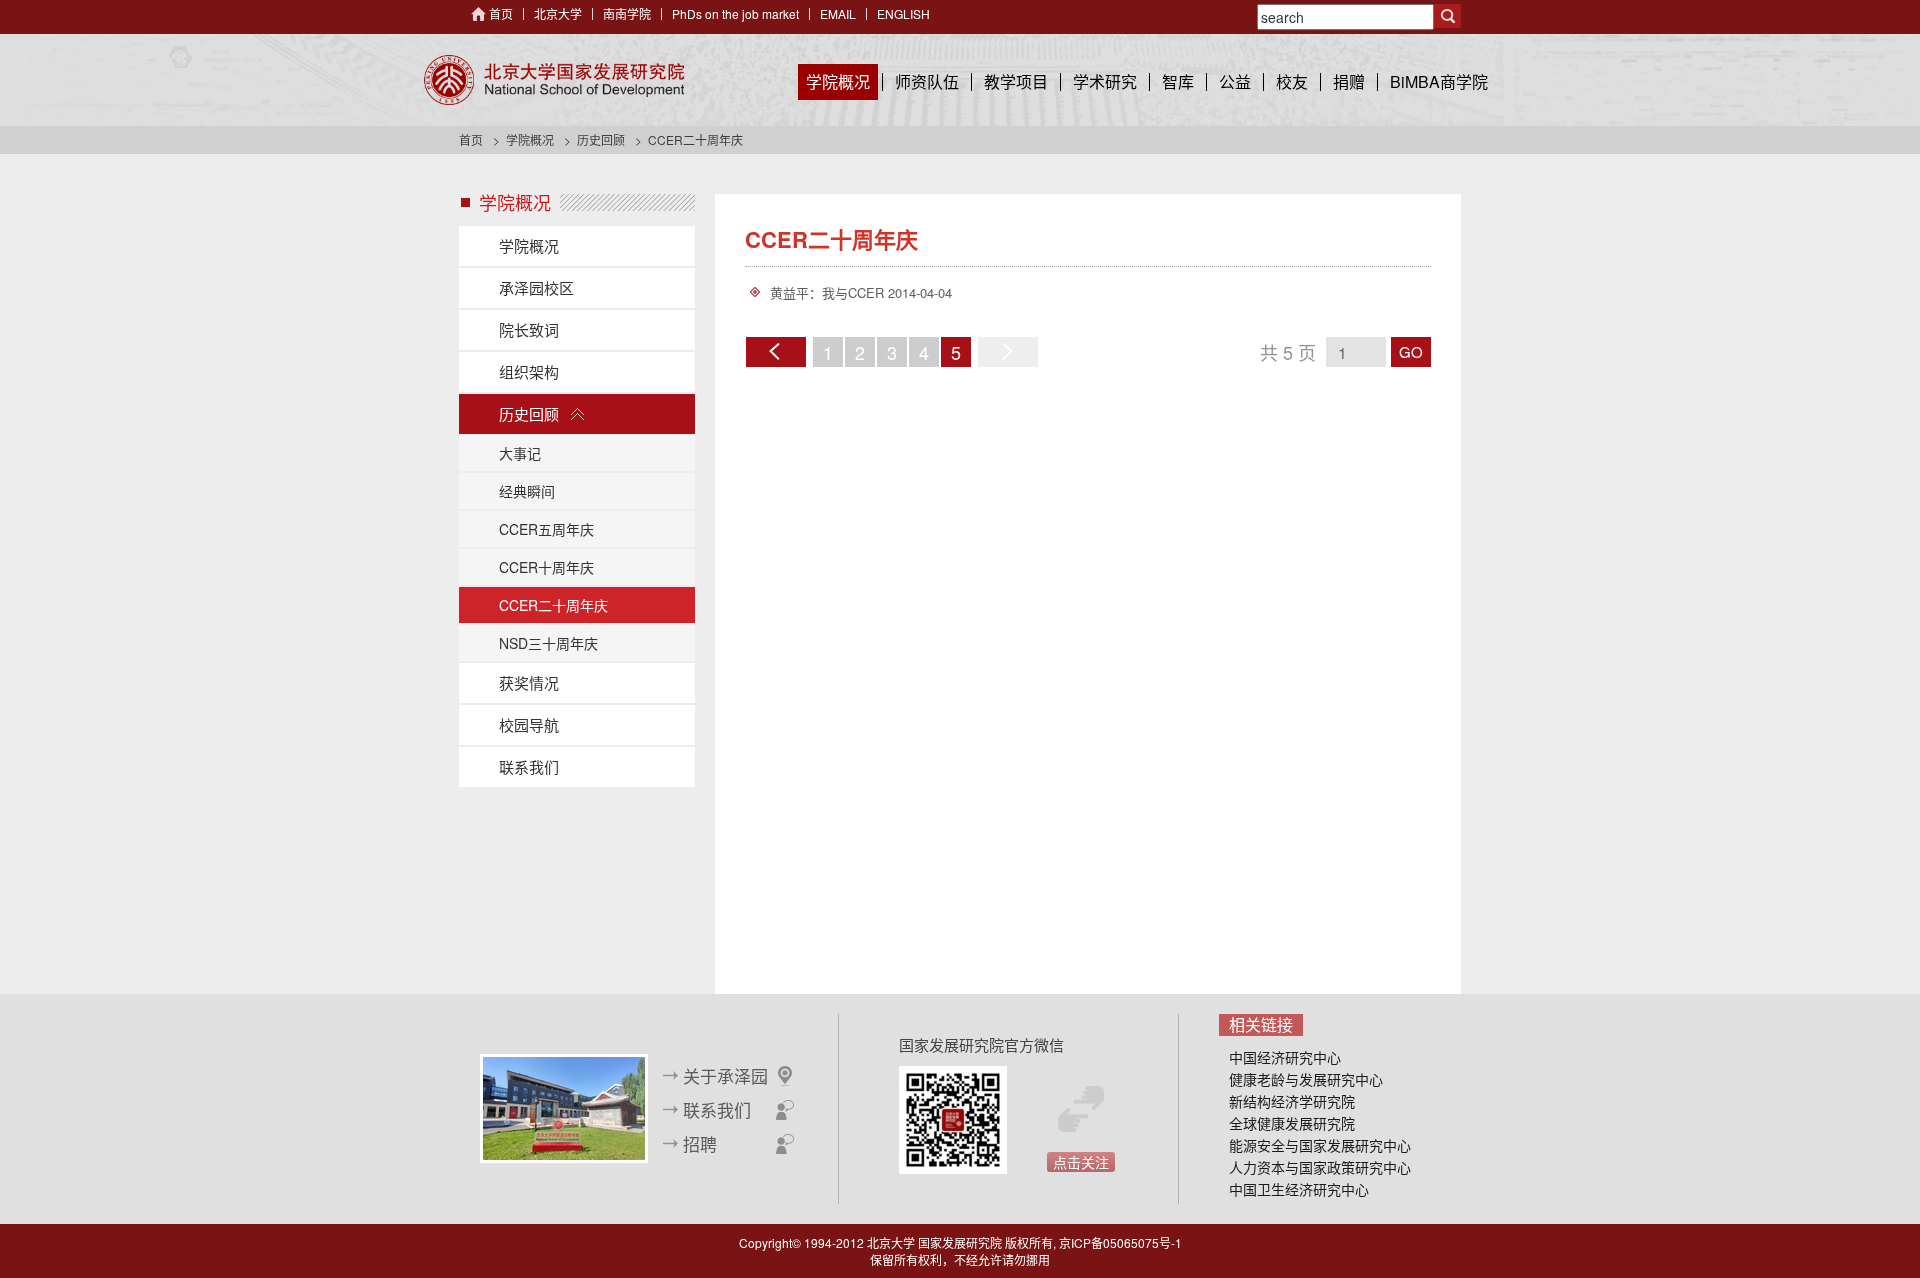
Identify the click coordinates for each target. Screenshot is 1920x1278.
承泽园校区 (536, 287)
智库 (1178, 81)
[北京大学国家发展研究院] (554, 80)
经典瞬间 (527, 491)
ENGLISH (903, 13)
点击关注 (1081, 1162)
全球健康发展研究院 (1292, 1123)
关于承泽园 (725, 1076)
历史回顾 (601, 139)
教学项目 (1016, 81)
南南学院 (627, 13)
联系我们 (529, 766)
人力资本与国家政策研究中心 (1320, 1167)
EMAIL (838, 13)
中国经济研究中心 (1285, 1057)
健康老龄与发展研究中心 (1306, 1079)
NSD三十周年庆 (548, 643)
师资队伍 (927, 81)
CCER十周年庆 (546, 567)
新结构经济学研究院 (1292, 1101)
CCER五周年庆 (546, 529)
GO (1411, 351)
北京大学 (558, 13)
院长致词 (529, 329)
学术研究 (1105, 81)
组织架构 (529, 371)
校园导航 (529, 724)
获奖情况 (529, 682)
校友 (1292, 81)
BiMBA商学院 (1439, 81)
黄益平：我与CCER (827, 292)
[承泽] (564, 1106)
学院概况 (838, 81)
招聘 (700, 1144)
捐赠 (1349, 81)
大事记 (520, 453)
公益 (1235, 81)
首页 (501, 13)
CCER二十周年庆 (553, 605)
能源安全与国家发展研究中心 (1320, 1145)
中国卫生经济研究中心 (1299, 1189)
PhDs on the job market (735, 13)
